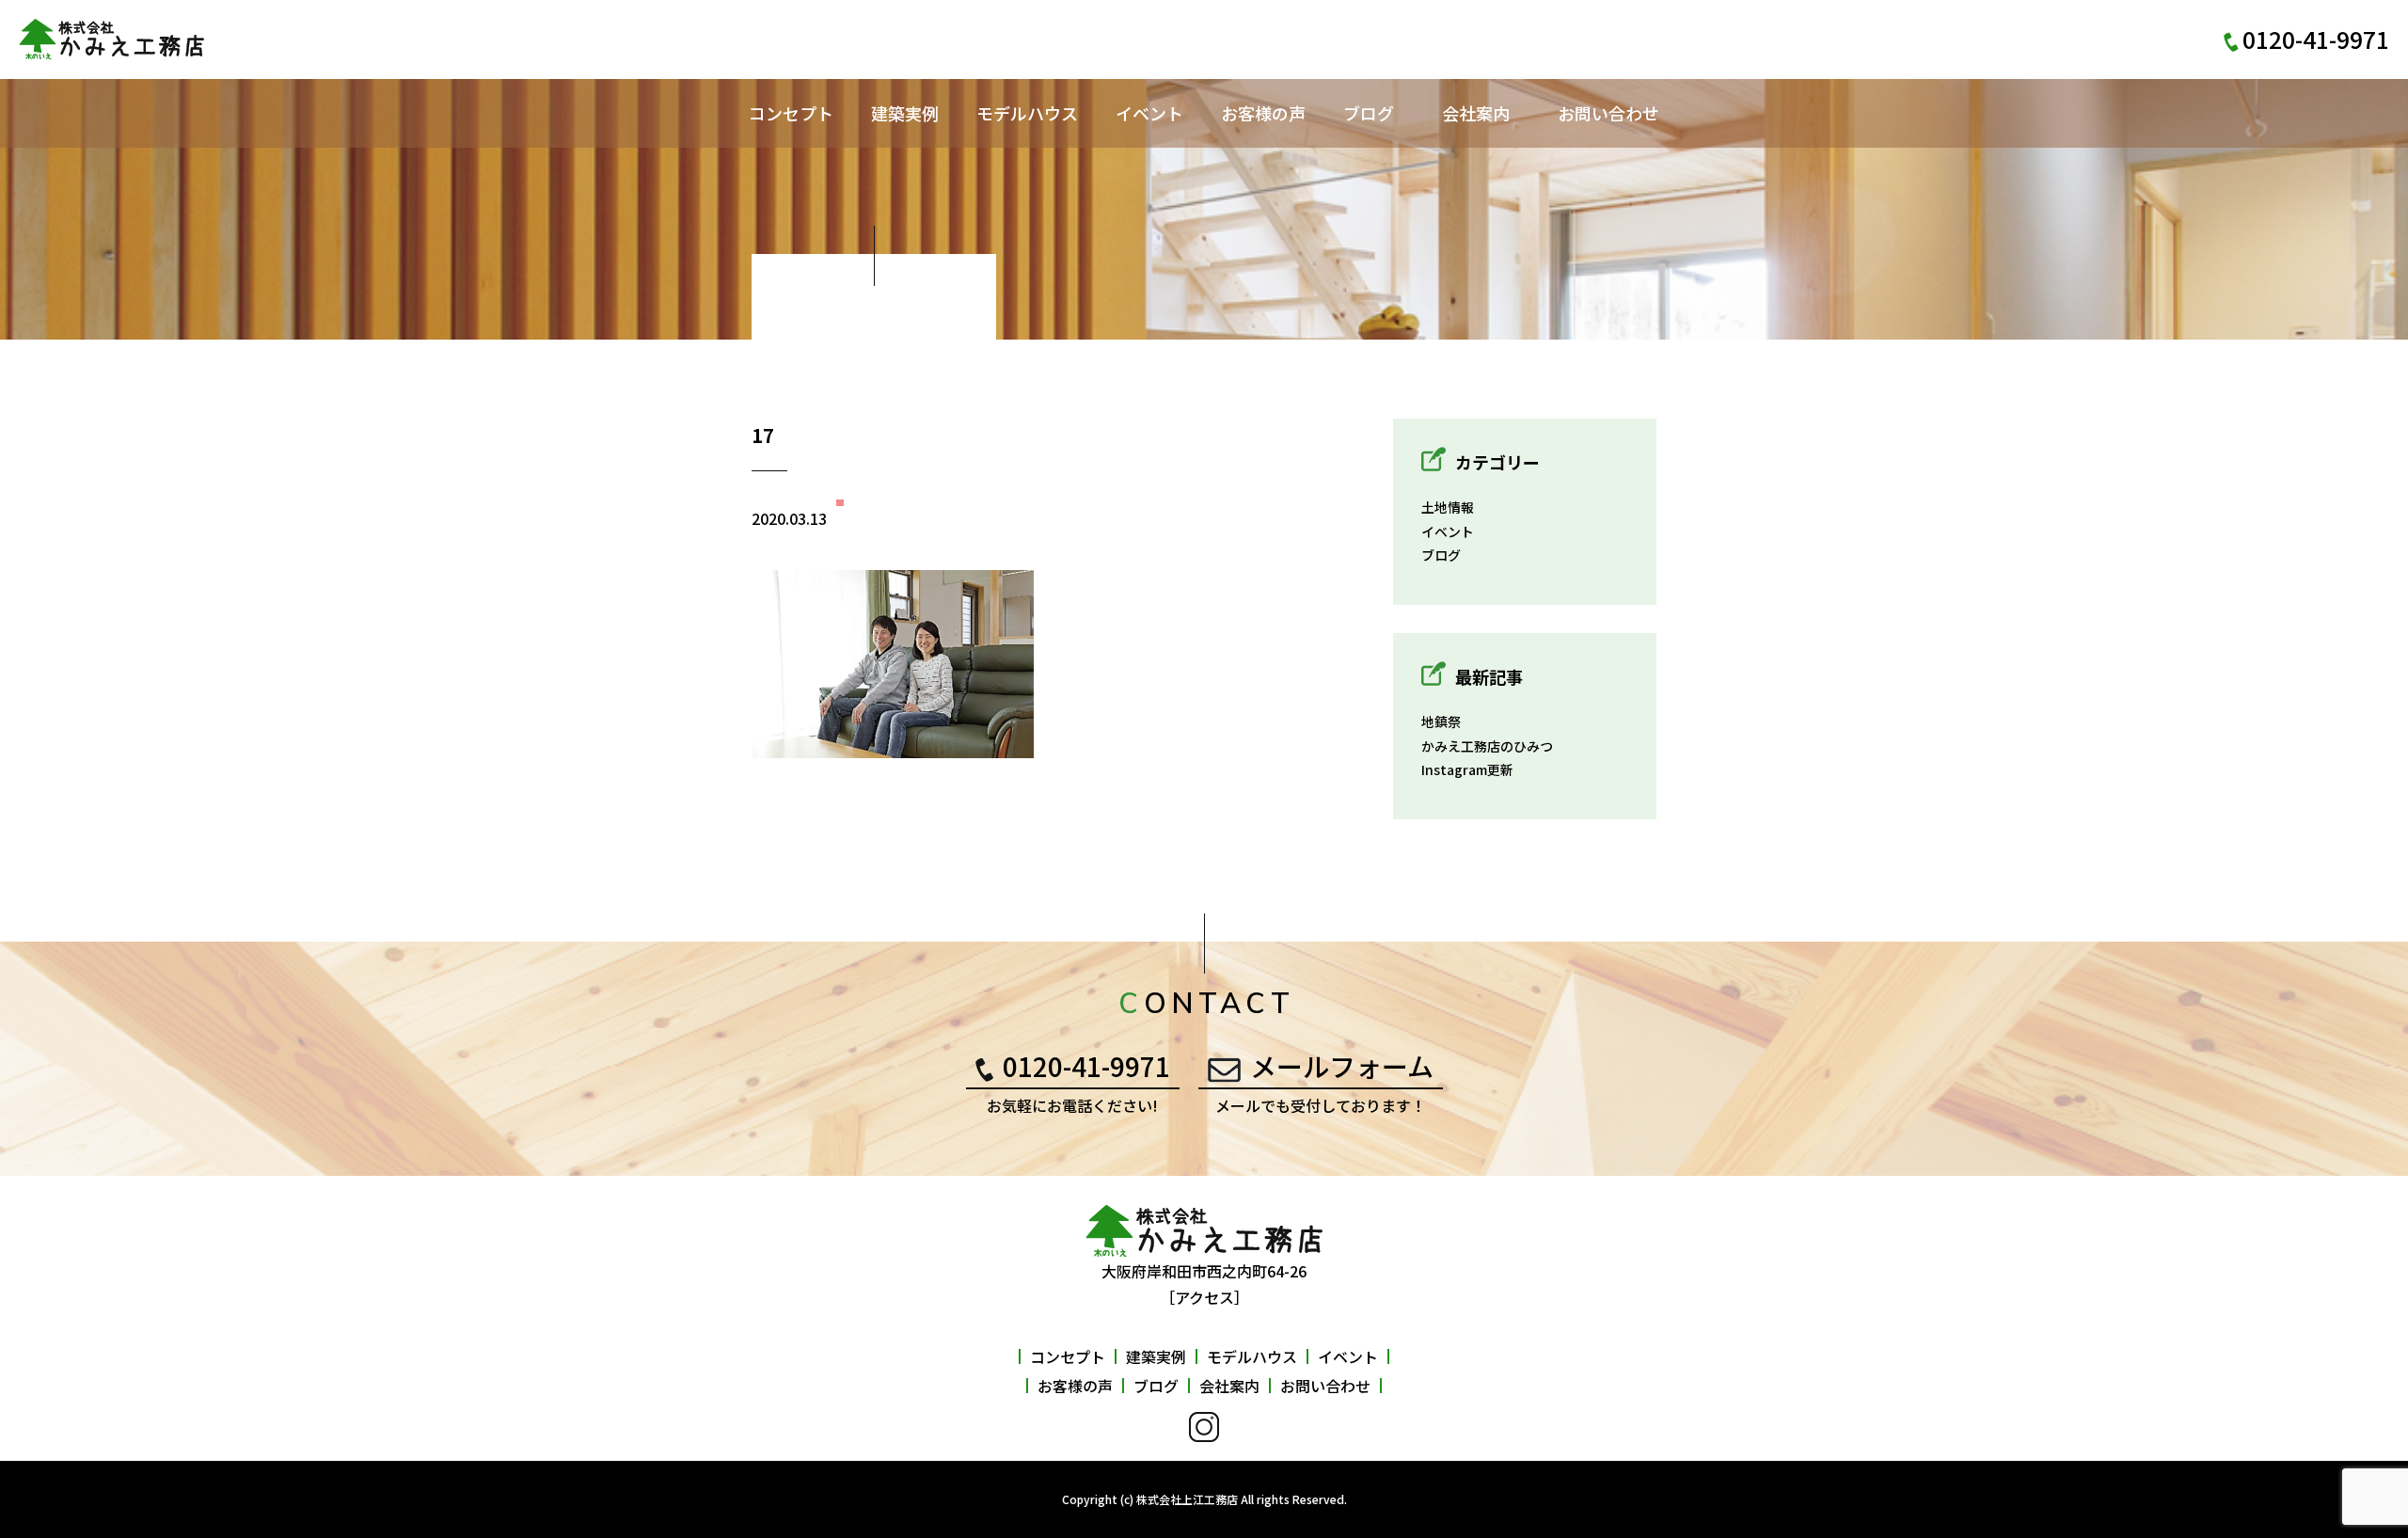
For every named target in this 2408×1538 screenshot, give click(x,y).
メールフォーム (1342, 1066)
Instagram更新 (1467, 769)
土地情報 (1448, 507)
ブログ (1369, 113)
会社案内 (1476, 113)
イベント (1149, 113)
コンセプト (791, 113)
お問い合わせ (1608, 113)
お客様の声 (1263, 113)
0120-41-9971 (1086, 1066)
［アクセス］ (1204, 1297)
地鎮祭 (1441, 721)
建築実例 (905, 113)
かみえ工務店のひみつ (1487, 746)
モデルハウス (1027, 113)
